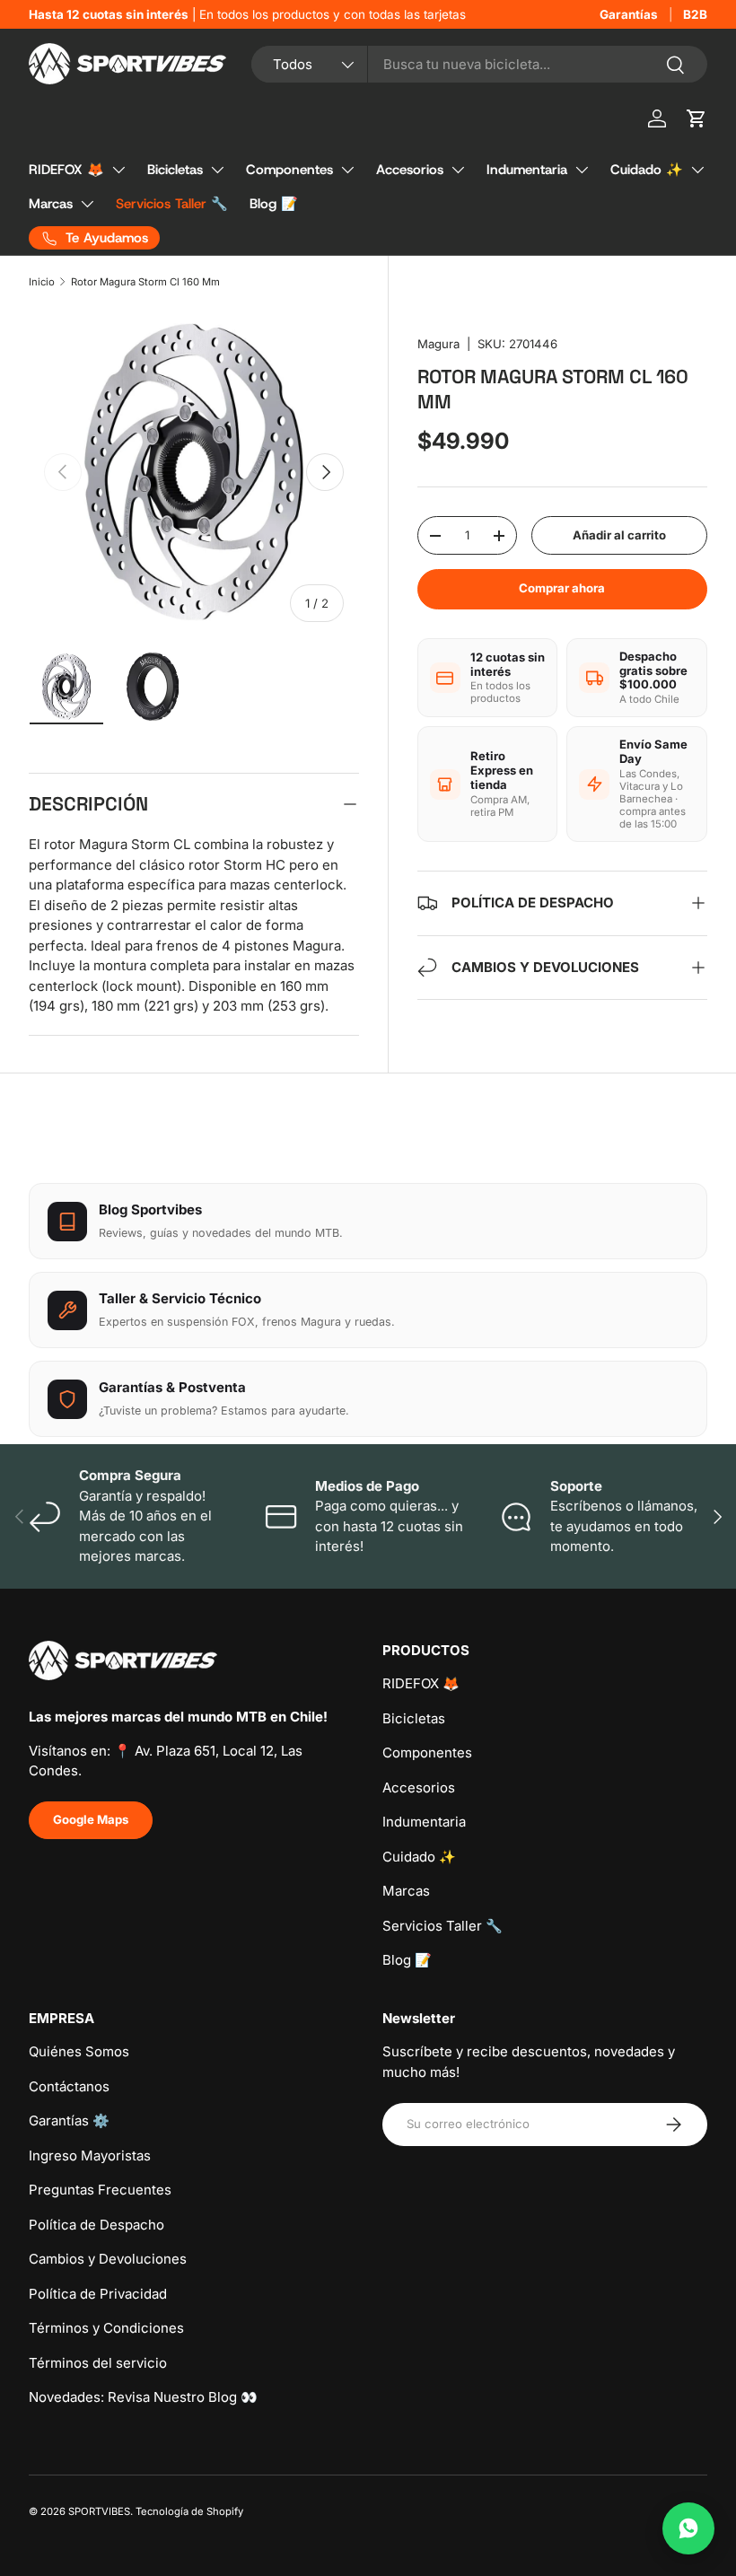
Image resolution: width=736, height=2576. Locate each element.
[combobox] (479, 64)
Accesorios (410, 170)
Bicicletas (175, 170)
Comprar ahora (562, 588)
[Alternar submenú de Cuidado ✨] (697, 170)
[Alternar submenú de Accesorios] (458, 170)
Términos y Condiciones (106, 2328)
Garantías (629, 14)
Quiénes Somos (79, 2051)
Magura (438, 344)
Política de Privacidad (98, 2294)
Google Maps (91, 1819)
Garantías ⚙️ (69, 2120)
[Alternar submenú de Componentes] (347, 170)
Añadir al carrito (619, 535)
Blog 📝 (274, 204)
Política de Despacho (96, 2225)
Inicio (42, 282)
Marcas (51, 204)
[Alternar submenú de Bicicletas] (217, 170)
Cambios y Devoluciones (108, 2259)
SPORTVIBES (99, 2511)
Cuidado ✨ (647, 170)
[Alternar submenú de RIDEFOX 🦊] (118, 170)
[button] (697, 118)
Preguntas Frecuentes (100, 2190)
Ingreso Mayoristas (90, 2155)
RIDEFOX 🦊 (66, 170)
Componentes (289, 170)
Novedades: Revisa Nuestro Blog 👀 (143, 2397)
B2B (695, 14)
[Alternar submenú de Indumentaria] (582, 170)
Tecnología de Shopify (189, 2511)
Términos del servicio (98, 2363)
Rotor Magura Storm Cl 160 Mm (145, 282)
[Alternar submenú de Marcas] (87, 204)
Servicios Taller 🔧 (172, 204)
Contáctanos (69, 2086)
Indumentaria (527, 170)
